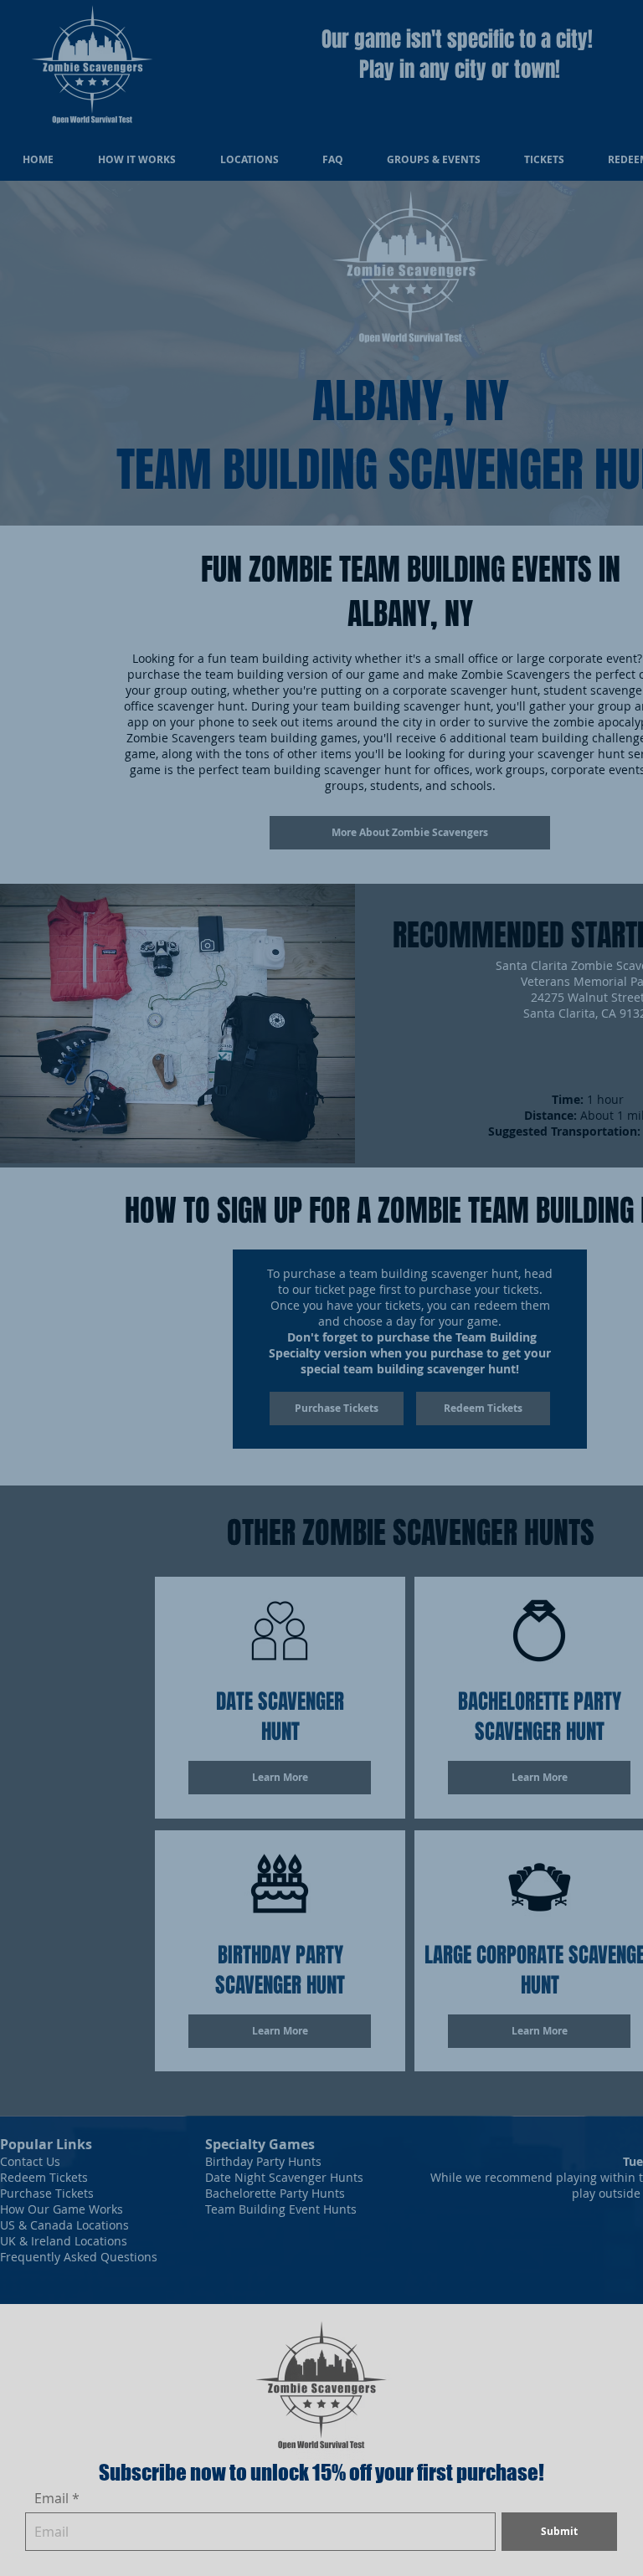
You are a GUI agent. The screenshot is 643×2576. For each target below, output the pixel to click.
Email (51, 2498)
